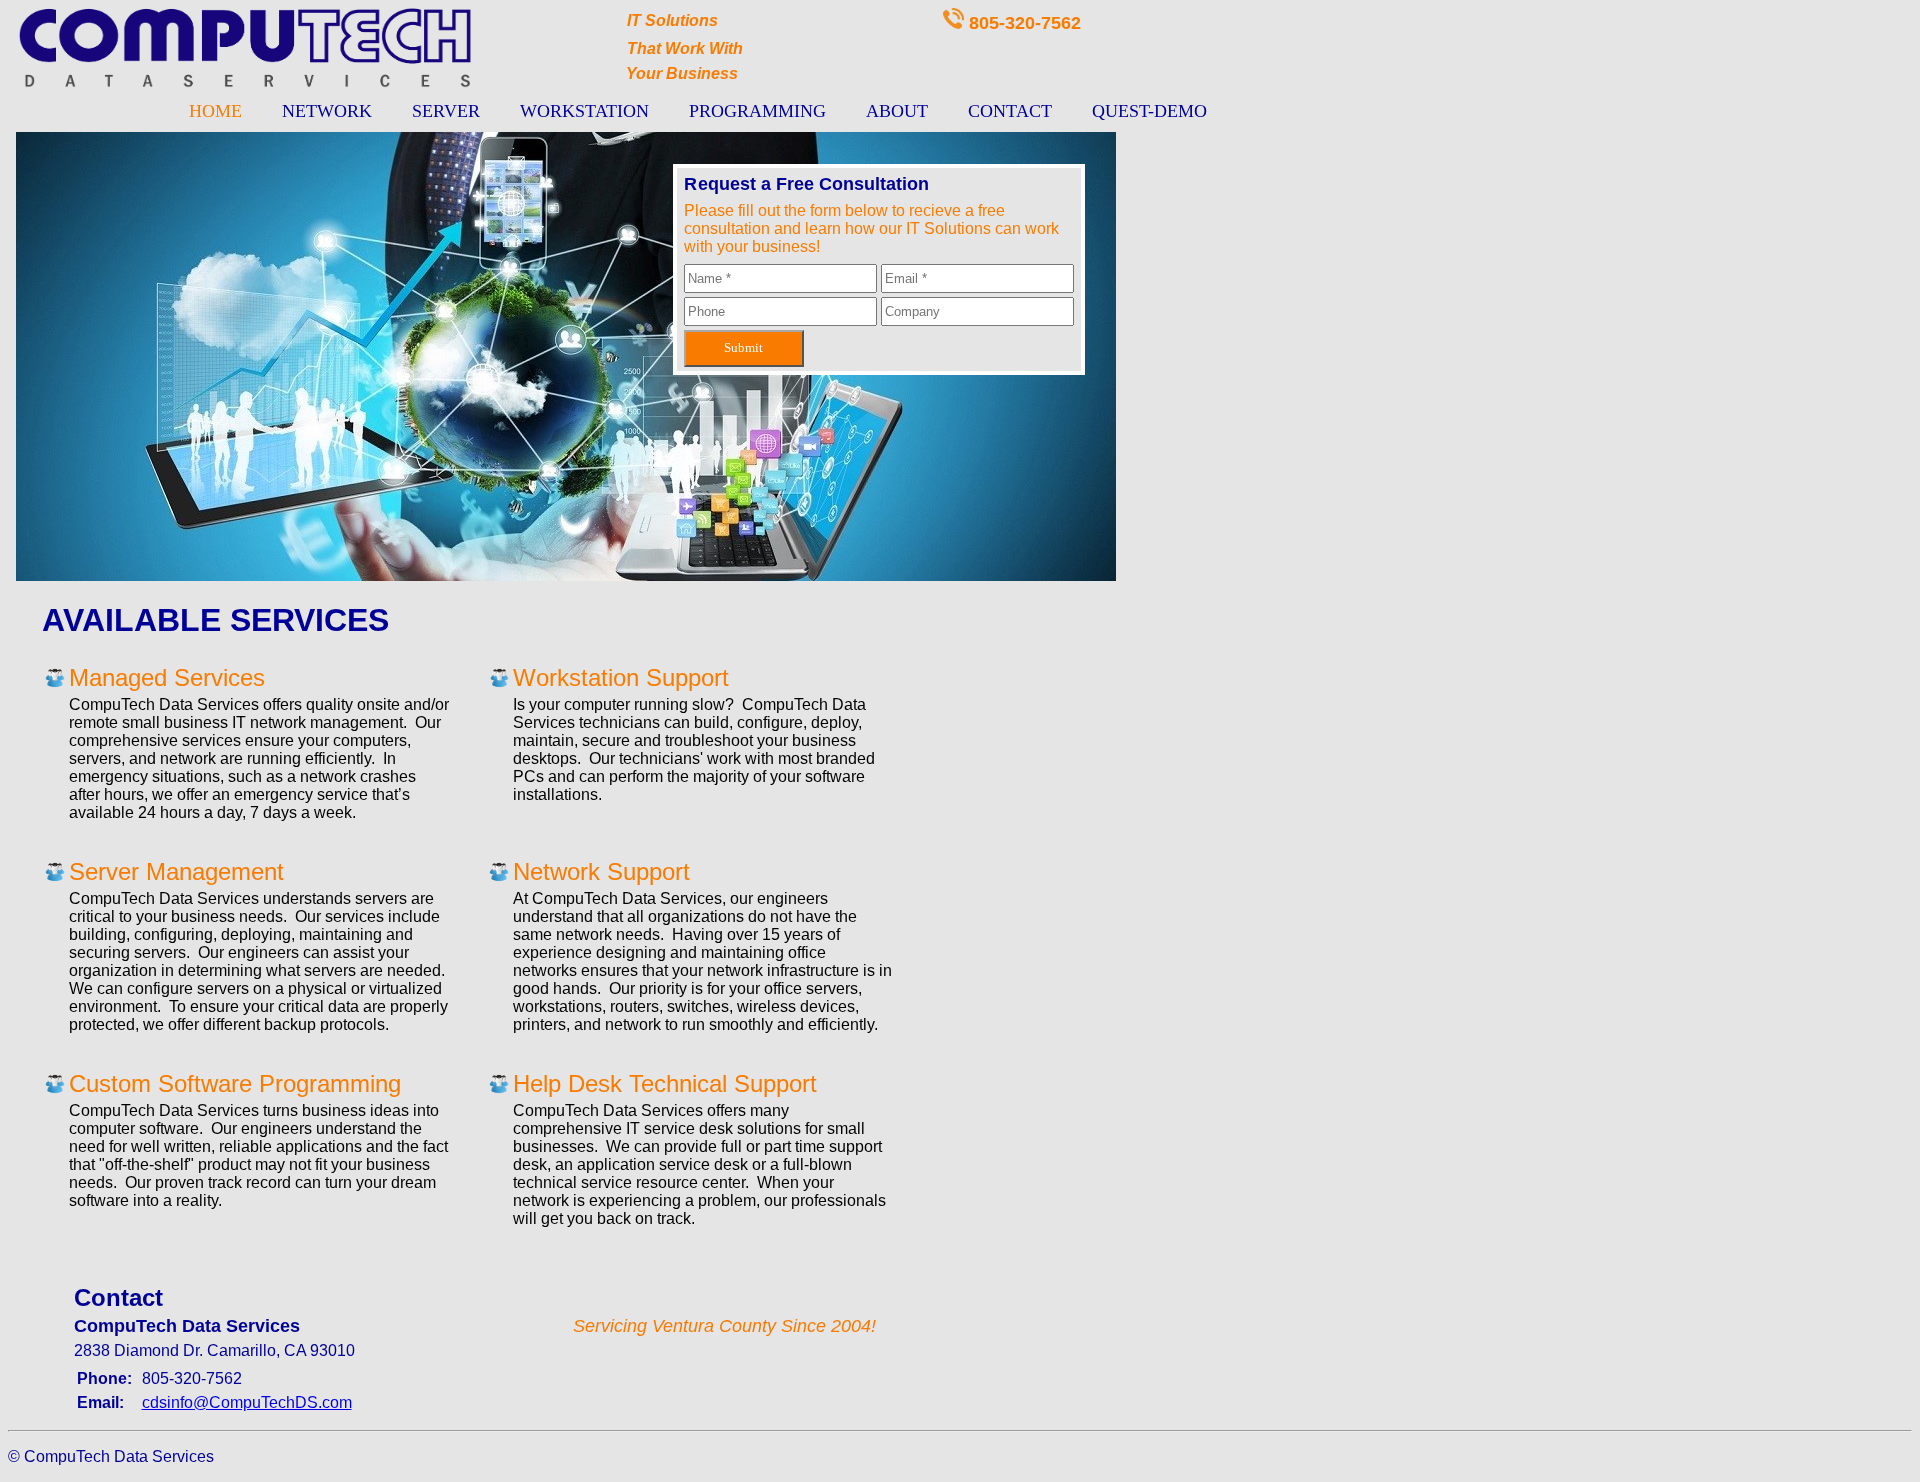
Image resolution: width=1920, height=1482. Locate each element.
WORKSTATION (584, 111)
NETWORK (327, 111)
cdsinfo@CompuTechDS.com (247, 1402)
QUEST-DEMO (1149, 111)
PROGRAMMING (757, 111)
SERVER (446, 111)
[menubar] (698, 111)
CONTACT (1010, 111)
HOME (215, 111)
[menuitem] (215, 111)
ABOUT (897, 111)
